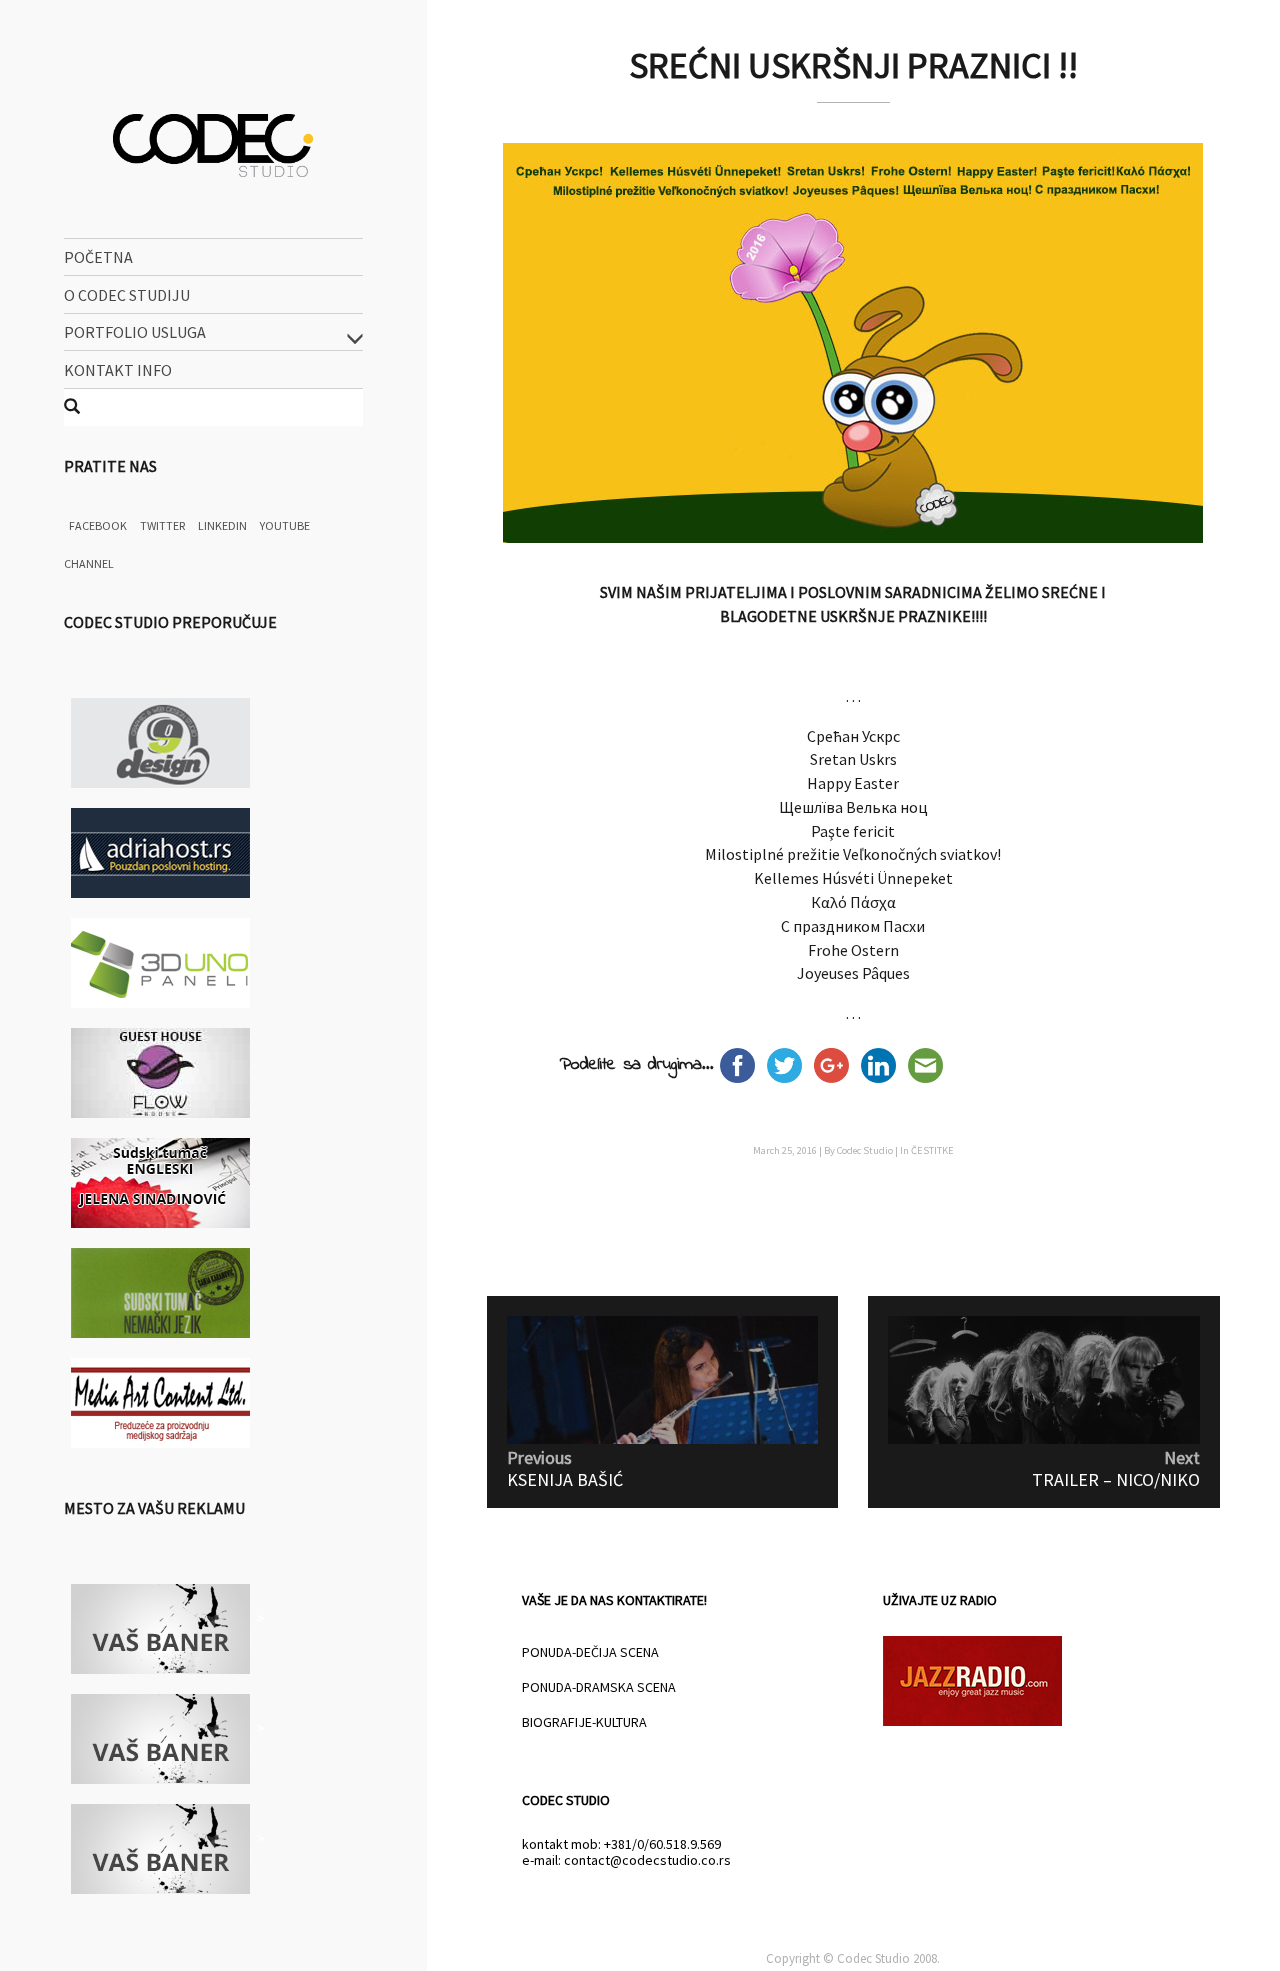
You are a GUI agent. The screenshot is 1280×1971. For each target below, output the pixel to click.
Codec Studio (865, 1150)
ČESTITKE (932, 1150)
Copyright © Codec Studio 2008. (853, 1958)
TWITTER (162, 525)
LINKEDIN (222, 525)
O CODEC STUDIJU (127, 294)
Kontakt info (118, 369)
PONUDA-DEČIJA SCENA (590, 1652)
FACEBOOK (98, 525)
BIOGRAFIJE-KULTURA (584, 1722)
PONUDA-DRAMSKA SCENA (599, 1687)
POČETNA (98, 257)
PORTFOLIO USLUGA (135, 332)
